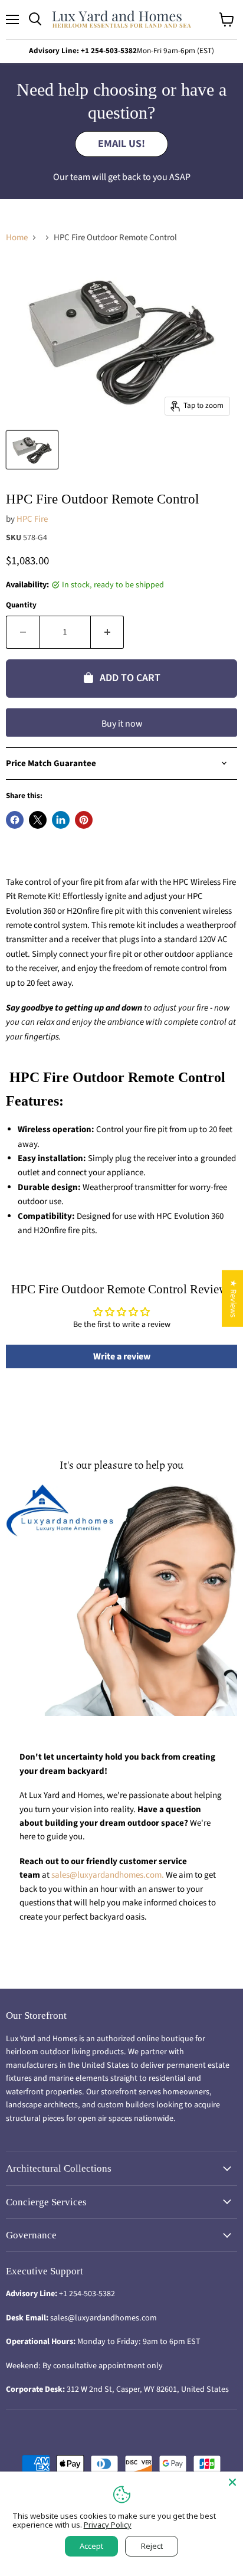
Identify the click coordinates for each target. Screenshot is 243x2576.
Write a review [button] (122, 1356)
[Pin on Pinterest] (84, 820)
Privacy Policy (108, 2525)
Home (17, 238)
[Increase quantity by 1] (107, 632)
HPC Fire (32, 519)
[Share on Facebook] (15, 820)
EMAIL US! (121, 144)
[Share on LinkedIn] (61, 820)
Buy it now (122, 724)
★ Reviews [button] (233, 1299)
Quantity (21, 605)
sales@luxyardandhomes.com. (109, 1875)
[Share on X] (38, 820)
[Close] (232, 2482)
